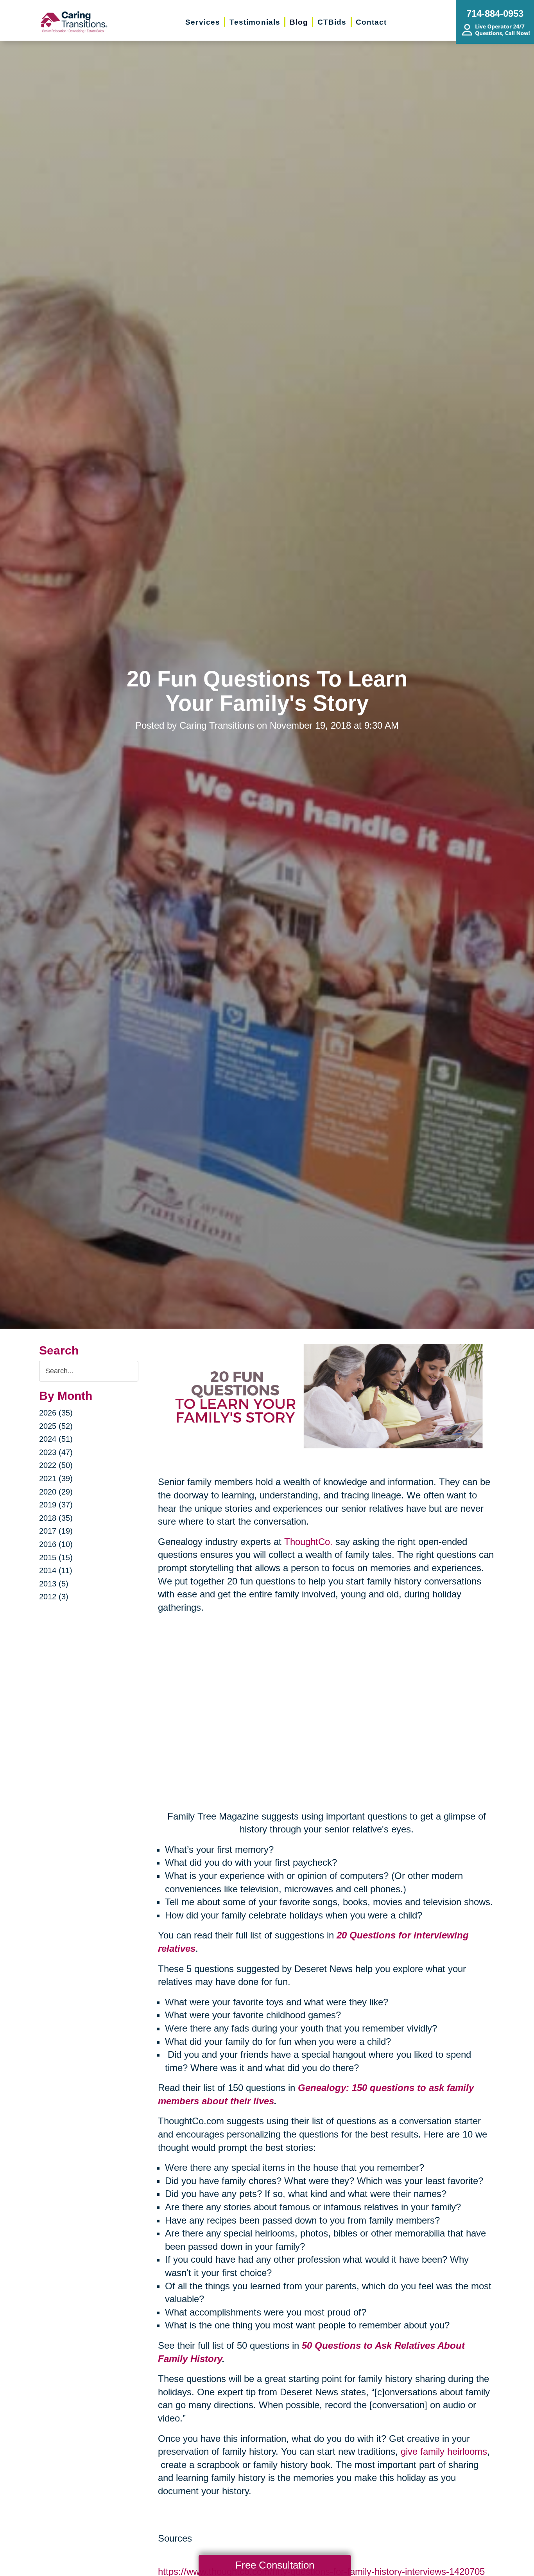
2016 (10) (56, 1544)
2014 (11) (56, 1570)
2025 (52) (56, 1426)
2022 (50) (56, 1465)
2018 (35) (56, 1518)
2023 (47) (56, 1452)
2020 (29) (56, 1492)
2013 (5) (54, 1584)
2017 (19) (56, 1531)
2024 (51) (56, 1439)
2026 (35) (56, 1413)
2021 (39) (56, 1478)
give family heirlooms (444, 2451)
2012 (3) (54, 1597)
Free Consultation (275, 2565)
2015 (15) (56, 1557)
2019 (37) (56, 1505)
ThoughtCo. (308, 1542)
